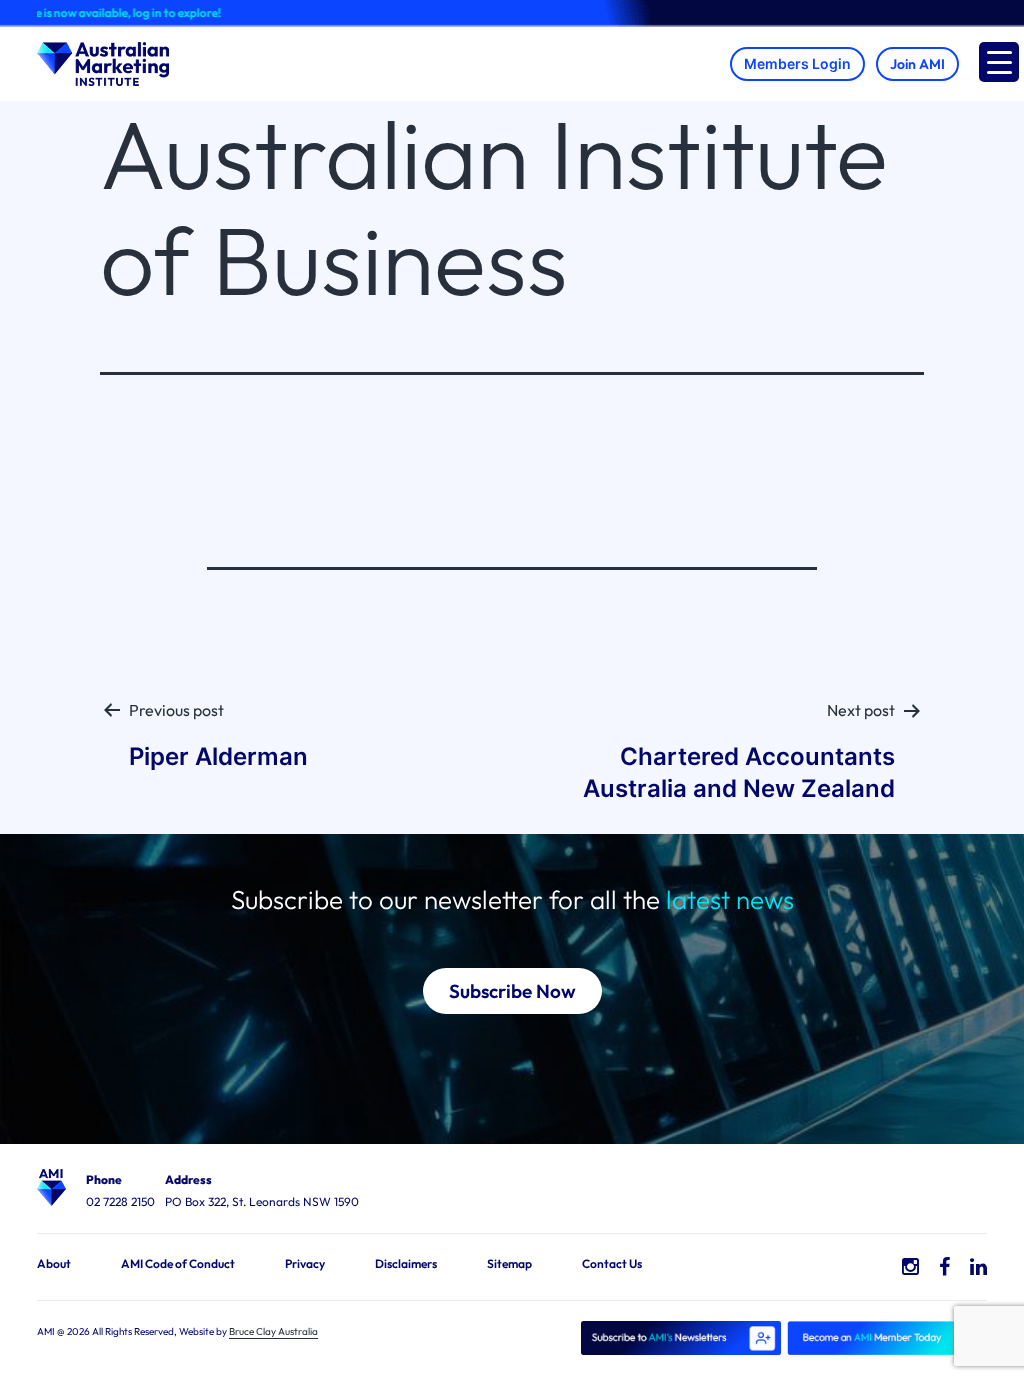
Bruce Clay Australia (273, 1331)
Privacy (305, 1263)
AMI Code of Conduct (178, 1263)
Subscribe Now (512, 991)
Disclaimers (406, 1263)
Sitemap (509, 1263)
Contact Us (612, 1263)
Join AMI (917, 64)
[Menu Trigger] (999, 62)
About (54, 1263)
